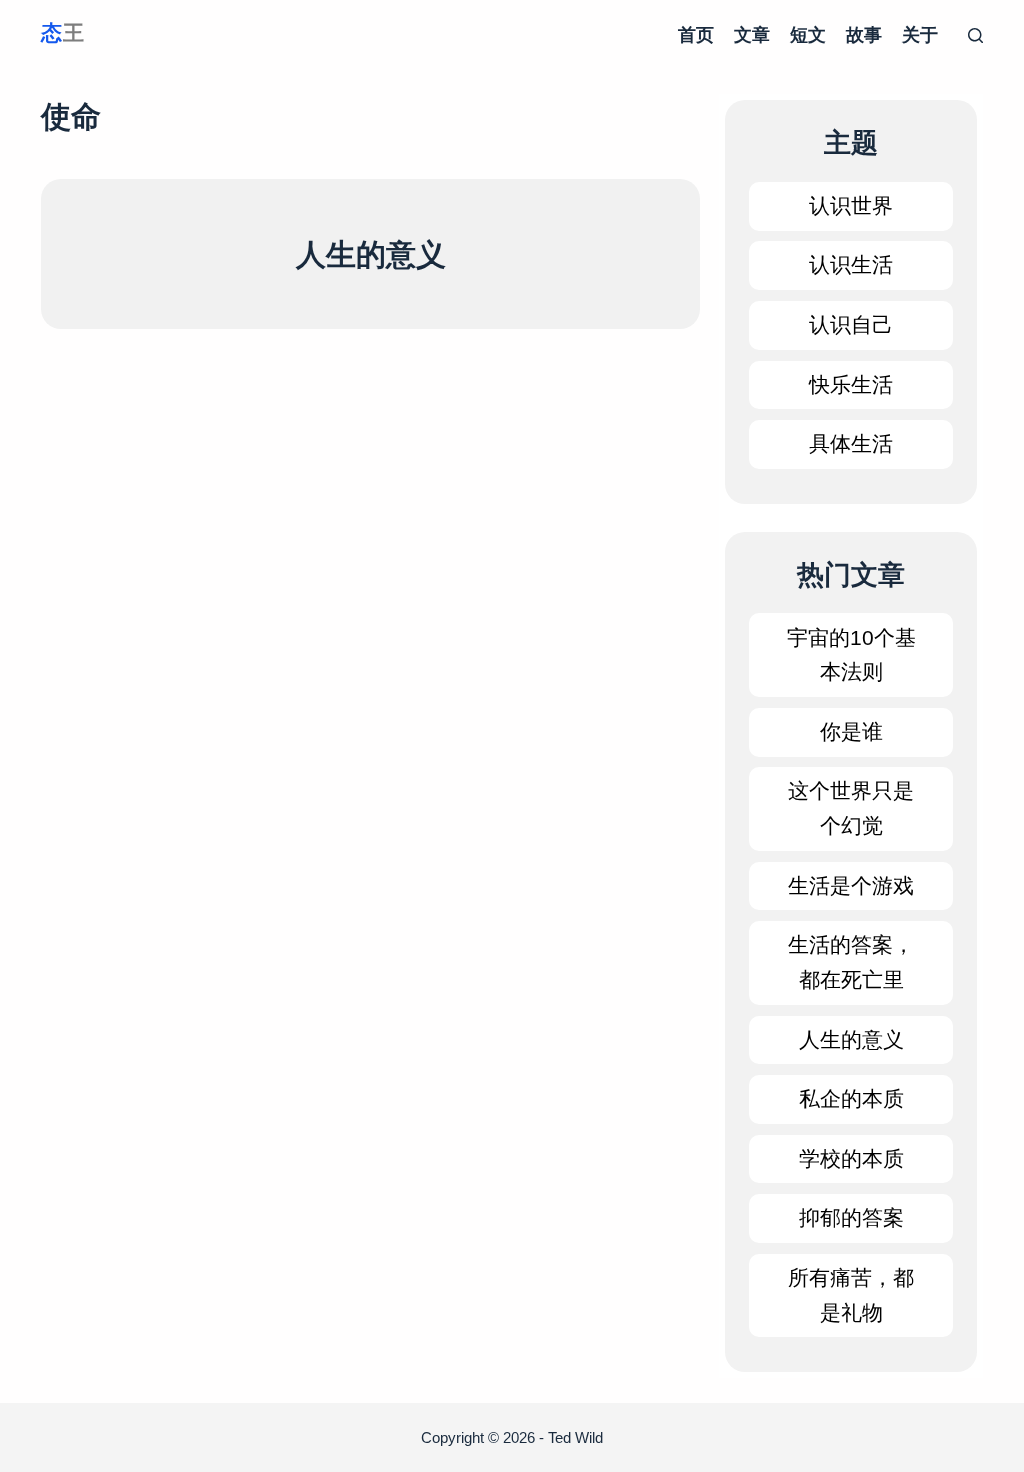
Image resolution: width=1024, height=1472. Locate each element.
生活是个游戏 (851, 885)
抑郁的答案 (851, 1217)
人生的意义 (371, 254)
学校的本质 (851, 1158)
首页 (696, 35)
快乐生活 (851, 384)
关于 (920, 35)
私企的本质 (851, 1098)
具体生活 (851, 443)
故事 (864, 35)
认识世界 (851, 205)
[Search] (975, 35)
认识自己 (851, 324)
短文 (808, 35)
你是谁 (851, 731)
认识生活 (851, 264)
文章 (752, 35)
